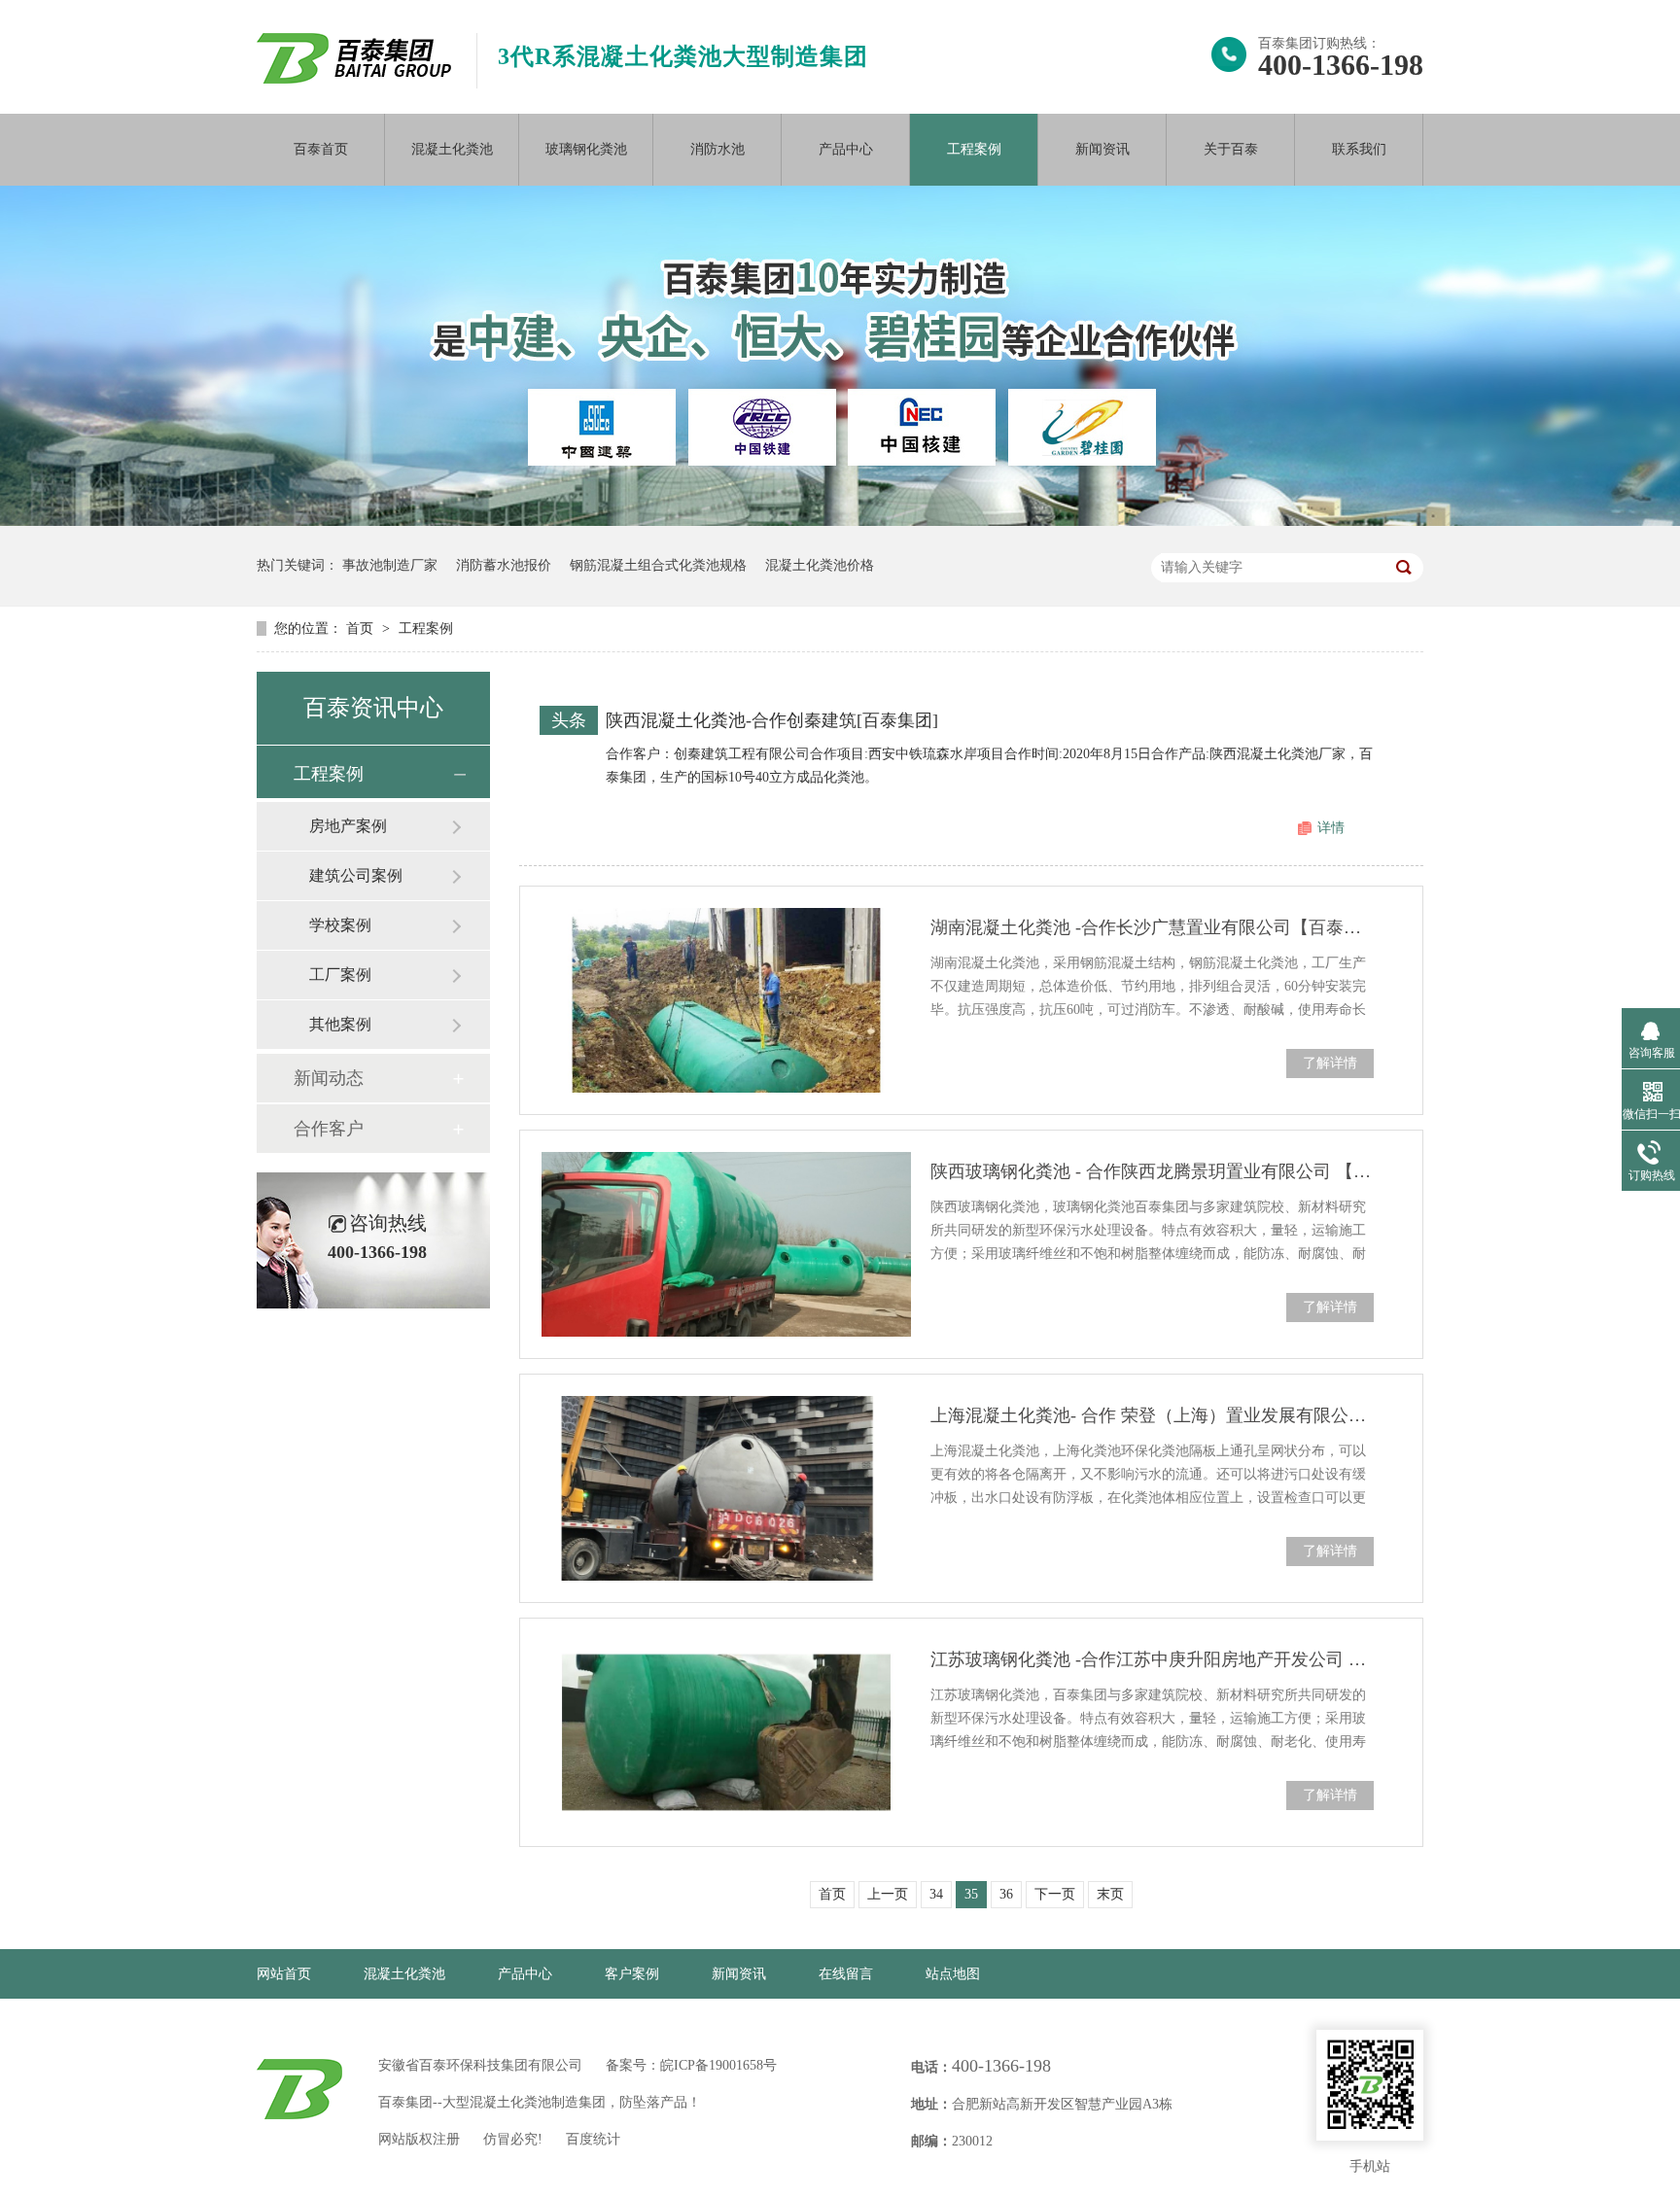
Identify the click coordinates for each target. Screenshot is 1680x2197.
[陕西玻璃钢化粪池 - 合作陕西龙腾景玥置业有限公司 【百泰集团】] (726, 1244)
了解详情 (1330, 1063)
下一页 (1055, 1894)
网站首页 (284, 1974)
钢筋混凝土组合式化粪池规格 (658, 565)
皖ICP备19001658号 (718, 2065)
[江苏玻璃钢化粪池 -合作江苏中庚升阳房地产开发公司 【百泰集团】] (726, 1732)
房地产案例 (348, 826)
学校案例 (340, 925)
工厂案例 (340, 975)
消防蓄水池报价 (504, 565)
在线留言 (846, 1974)
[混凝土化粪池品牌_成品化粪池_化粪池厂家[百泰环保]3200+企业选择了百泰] (354, 78)
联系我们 (1359, 149)
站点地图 (953, 1974)
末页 (1110, 1894)
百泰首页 (321, 149)
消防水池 (717, 149)
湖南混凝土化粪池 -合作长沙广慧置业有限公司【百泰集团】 (1152, 927)
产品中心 (846, 149)
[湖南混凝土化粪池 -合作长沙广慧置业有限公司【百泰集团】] (726, 1000)
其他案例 (340, 1024)
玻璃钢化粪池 (586, 149)
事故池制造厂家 (390, 565)
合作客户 (329, 1129)
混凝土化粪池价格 (820, 565)
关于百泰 (1231, 149)
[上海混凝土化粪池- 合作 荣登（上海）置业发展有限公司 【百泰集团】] (726, 1488)
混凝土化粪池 (452, 149)
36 (1006, 1894)
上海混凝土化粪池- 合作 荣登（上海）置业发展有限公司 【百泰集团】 (1152, 1415)
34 (936, 1894)
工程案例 (974, 149)
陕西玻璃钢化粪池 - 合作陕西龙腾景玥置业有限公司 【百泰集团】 (1152, 1171)
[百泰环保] (299, 2089)
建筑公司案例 (356, 875)
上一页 (888, 1894)
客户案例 (632, 1974)
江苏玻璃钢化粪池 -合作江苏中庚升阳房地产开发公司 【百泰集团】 (1152, 1659)
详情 (1331, 828)
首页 (362, 628)
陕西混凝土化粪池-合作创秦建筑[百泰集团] (772, 720)
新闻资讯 (1102, 149)
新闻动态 (329, 1078)
